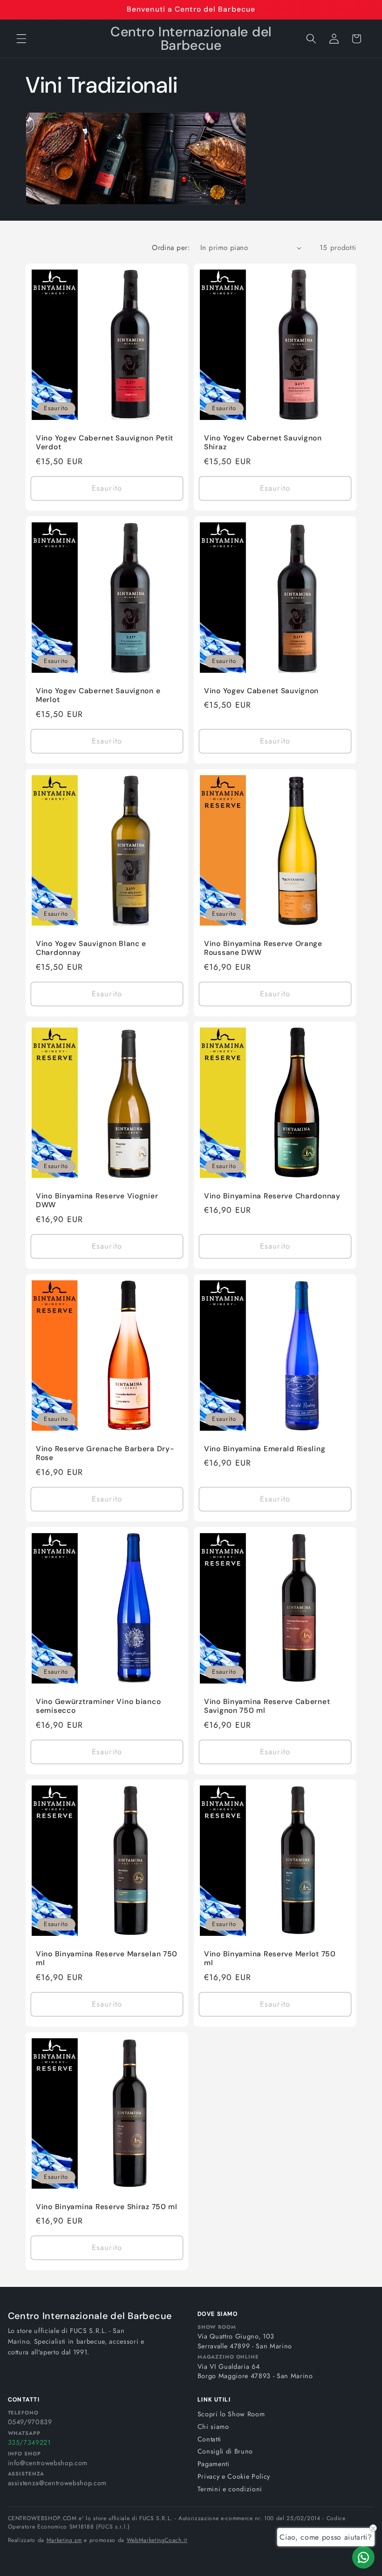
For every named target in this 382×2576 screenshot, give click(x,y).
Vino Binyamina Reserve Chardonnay (272, 1196)
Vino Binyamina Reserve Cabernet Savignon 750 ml (267, 1706)
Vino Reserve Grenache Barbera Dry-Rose (105, 1454)
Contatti (209, 2439)
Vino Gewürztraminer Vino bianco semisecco (98, 1706)
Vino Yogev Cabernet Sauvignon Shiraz (263, 443)
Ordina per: (171, 248)
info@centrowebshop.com (48, 2463)
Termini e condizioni (230, 2489)
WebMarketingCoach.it (157, 2540)
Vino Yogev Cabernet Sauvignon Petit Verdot (105, 443)
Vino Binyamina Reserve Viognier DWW (97, 1201)
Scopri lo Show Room (231, 2414)
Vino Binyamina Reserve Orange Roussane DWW (263, 948)
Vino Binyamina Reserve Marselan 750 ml (107, 1959)
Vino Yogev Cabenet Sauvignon (261, 691)
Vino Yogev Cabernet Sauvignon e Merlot (98, 695)
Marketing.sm (64, 2540)
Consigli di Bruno (225, 2451)
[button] (21, 39)
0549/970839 (30, 2422)
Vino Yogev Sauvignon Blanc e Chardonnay (91, 948)
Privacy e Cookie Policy (234, 2476)
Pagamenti (214, 2464)
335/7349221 (29, 2442)
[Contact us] (363, 2557)
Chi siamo (213, 2427)
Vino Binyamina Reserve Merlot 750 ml (270, 1959)
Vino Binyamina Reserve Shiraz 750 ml (107, 2207)
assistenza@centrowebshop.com (57, 2483)
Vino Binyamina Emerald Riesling (265, 1449)
